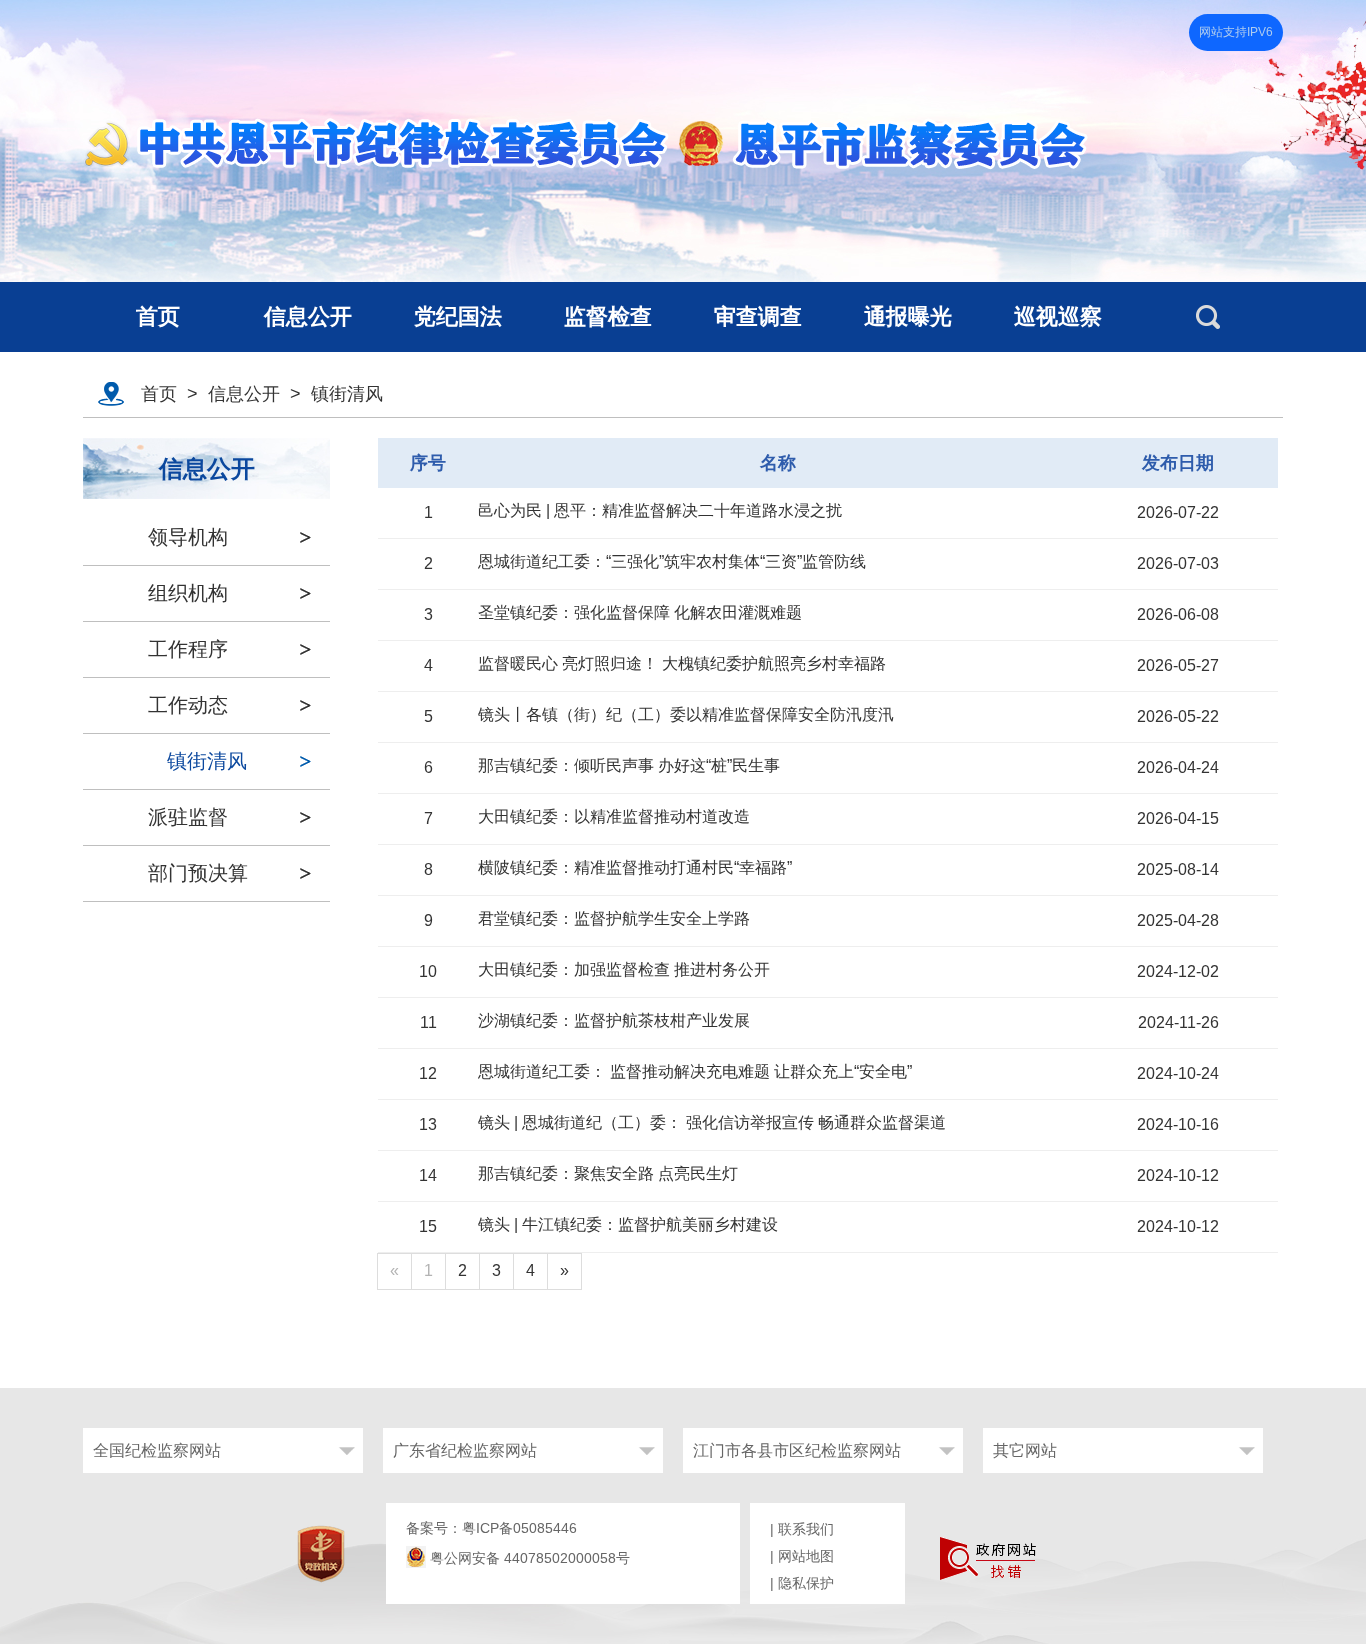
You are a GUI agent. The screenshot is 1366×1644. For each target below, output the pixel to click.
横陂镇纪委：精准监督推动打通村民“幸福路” (635, 867)
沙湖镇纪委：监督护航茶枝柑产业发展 (614, 1020)
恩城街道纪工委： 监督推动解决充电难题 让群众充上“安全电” (695, 1071)
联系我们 (806, 1529)
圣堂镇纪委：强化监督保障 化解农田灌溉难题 (640, 612)
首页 (159, 394)
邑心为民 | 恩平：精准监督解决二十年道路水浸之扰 (660, 510)
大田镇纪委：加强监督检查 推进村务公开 (624, 969)
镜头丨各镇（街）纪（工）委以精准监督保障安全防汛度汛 (686, 714)
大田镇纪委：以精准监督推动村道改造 (614, 816)
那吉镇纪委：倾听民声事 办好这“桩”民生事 (629, 765)
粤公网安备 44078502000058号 (528, 1558)
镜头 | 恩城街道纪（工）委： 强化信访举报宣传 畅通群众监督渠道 (712, 1122)
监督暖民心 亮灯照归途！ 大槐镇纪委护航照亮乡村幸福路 (682, 663)
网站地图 (806, 1556)
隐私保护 (806, 1583)
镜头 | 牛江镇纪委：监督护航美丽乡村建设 (628, 1224)
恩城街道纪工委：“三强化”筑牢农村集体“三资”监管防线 (672, 561)
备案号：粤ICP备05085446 (491, 1528)
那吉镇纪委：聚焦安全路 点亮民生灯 (608, 1173)
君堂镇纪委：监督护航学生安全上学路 (614, 918)
